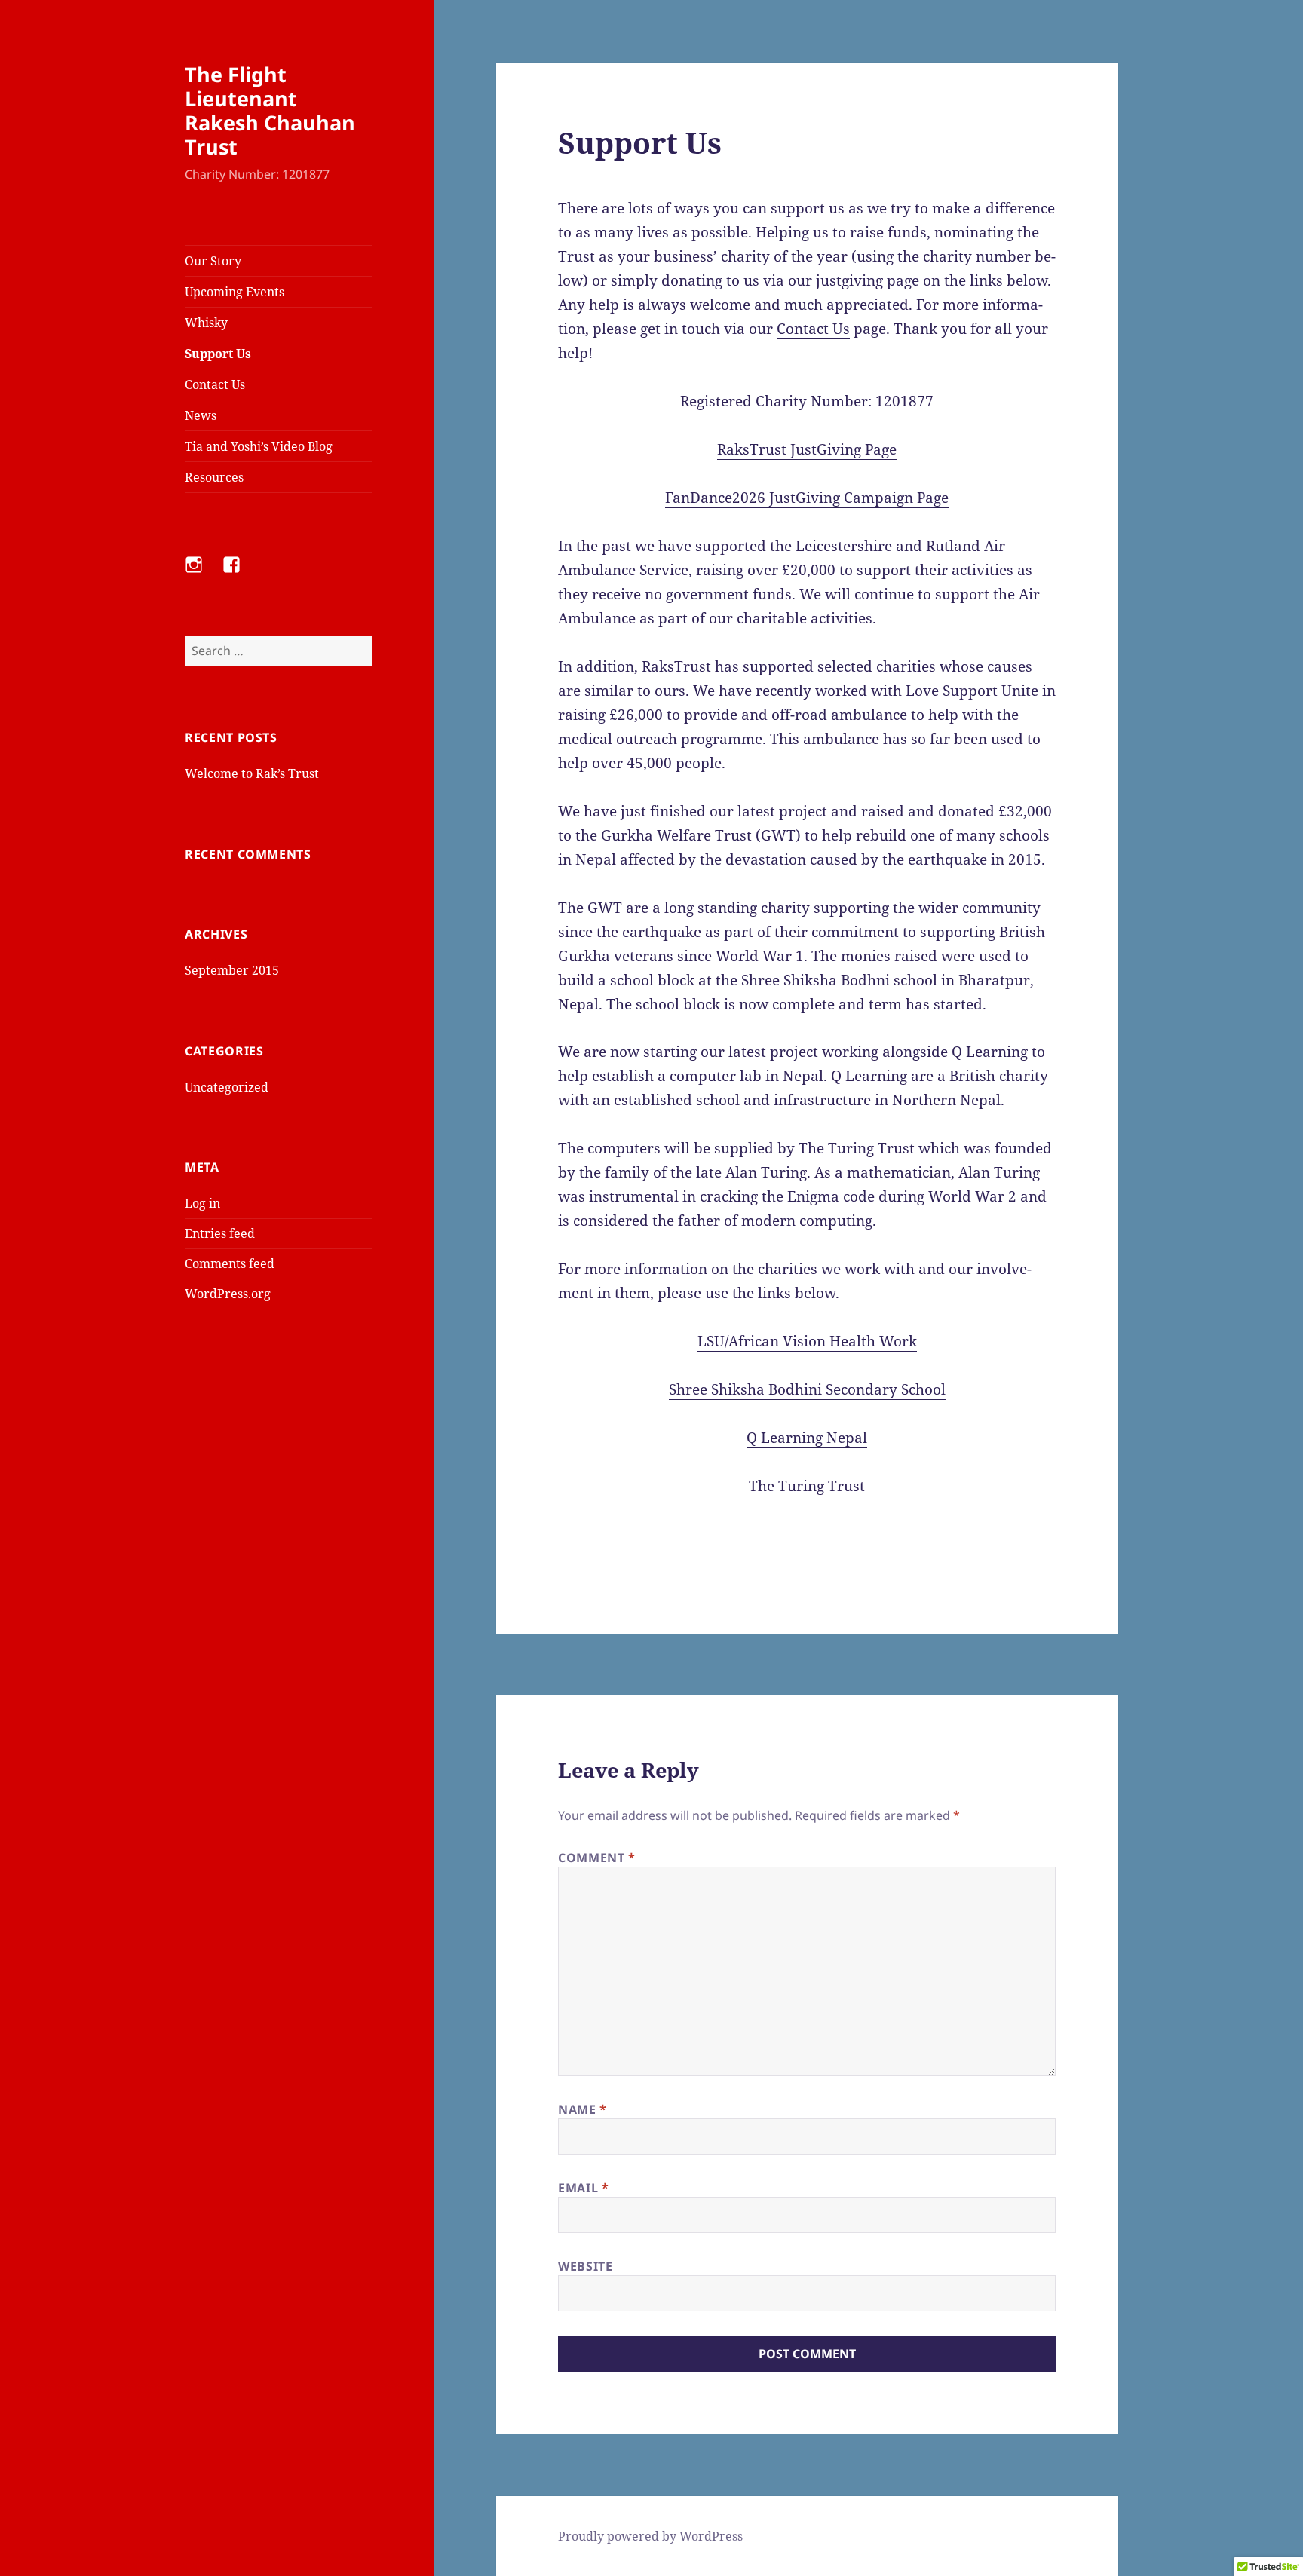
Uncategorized (227, 1087)
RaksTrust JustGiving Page (807, 449)
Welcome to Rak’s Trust (252, 773)
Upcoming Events (235, 292)
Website (585, 2266)
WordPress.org (228, 1294)
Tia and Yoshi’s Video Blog (259, 446)
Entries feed (220, 1233)
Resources (214, 477)
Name (583, 2109)
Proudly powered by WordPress (650, 2536)
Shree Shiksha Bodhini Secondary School (807, 1389)
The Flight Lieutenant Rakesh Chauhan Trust (270, 110)
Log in (202, 1203)
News (201, 415)
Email (583, 2188)
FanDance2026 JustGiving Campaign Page (807, 498)
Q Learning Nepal (807, 1438)
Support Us (218, 354)
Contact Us (215, 384)
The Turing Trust (807, 1486)
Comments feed (230, 1263)
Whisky (206, 323)
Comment (597, 1858)
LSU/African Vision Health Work (807, 1341)
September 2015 (232, 970)
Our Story (213, 261)
